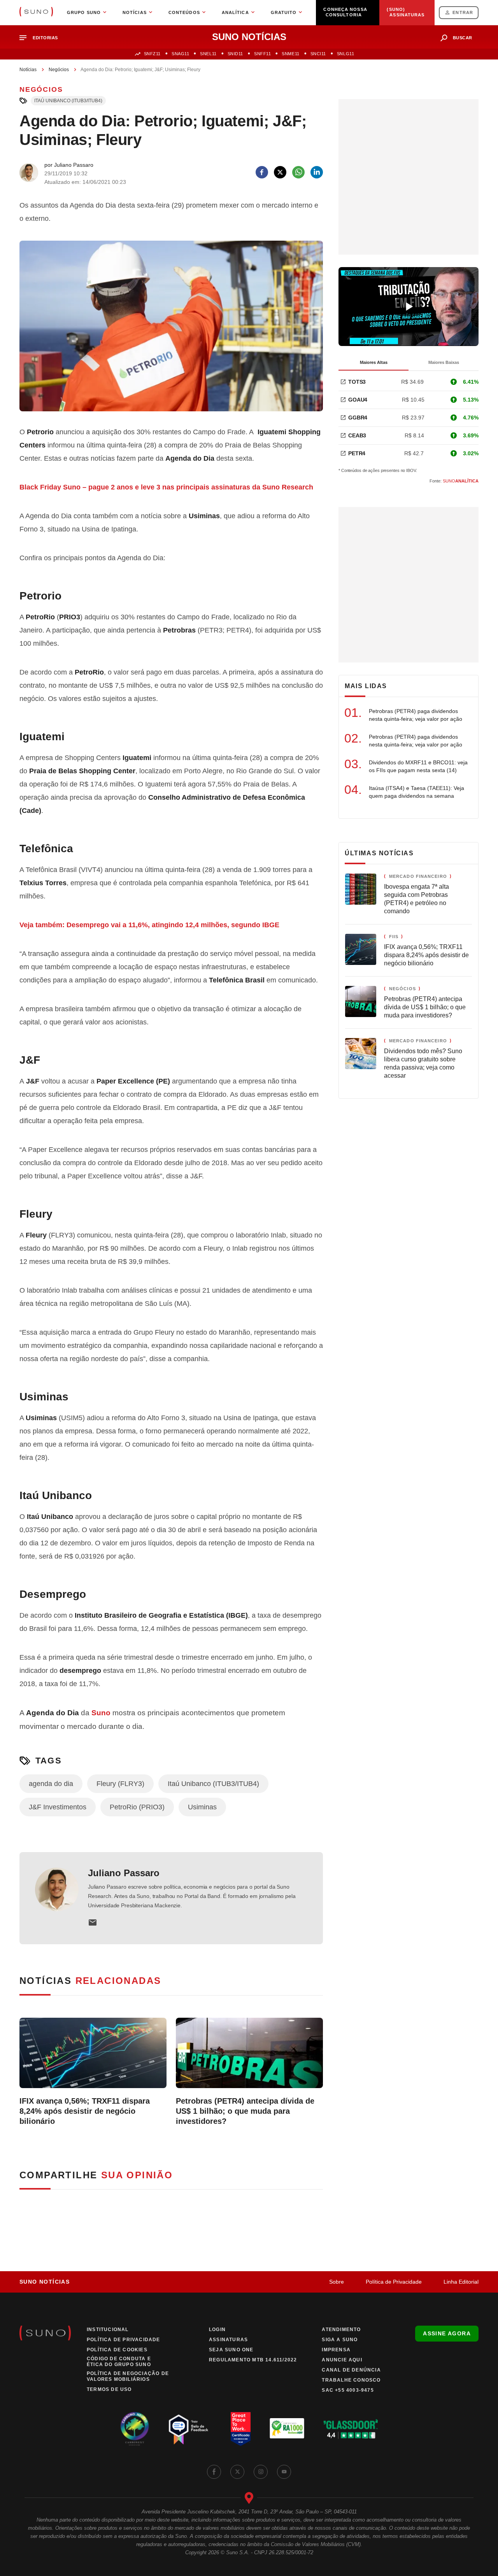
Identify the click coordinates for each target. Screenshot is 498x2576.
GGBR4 (358, 418)
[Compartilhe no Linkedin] (317, 172)
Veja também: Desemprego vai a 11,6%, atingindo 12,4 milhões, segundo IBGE (149, 925)
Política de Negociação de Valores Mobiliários (128, 2376)
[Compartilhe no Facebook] (262, 172)
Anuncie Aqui (342, 2360)
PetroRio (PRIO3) (137, 1807)
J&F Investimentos (58, 1807)
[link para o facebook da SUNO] (214, 2472)
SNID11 (235, 54)
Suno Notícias (45, 2282)
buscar (463, 38)
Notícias (28, 70)
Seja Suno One (231, 2350)
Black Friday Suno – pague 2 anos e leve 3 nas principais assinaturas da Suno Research (166, 487)
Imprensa (336, 2350)
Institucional (108, 2330)
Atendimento (341, 2330)
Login (217, 2330)
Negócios (59, 70)
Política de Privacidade (394, 2282)
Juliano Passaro (124, 1873)
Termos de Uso (109, 2389)
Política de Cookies (117, 2350)
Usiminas (202, 1807)
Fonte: (454, 481)
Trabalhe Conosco (351, 2380)
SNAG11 (180, 54)
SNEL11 (208, 54)
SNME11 (290, 54)
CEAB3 (357, 435)
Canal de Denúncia (351, 2370)
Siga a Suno (340, 2340)
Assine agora (447, 2333)
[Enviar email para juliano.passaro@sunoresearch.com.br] (93, 1922)
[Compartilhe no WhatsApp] (298, 172)
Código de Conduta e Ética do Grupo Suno (119, 2362)
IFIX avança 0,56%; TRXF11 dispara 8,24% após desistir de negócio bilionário (85, 2111)
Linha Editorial (461, 2282)
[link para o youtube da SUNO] (284, 2472)
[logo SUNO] (36, 12)
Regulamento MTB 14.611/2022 (253, 2360)
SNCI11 (318, 54)
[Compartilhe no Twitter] (280, 172)
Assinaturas (228, 2340)
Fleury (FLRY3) (120, 1784)
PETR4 (357, 453)
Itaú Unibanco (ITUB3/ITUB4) (68, 101)
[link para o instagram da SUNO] (261, 2472)
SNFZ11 (152, 54)
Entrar (463, 12)
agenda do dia (51, 1784)
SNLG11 (345, 54)
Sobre (337, 2282)
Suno (101, 1713)
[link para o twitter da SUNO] (237, 2472)
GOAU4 (358, 400)
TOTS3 (357, 382)
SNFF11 (262, 54)
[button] (42, 38)
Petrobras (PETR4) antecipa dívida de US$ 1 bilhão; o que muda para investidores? (245, 2111)
